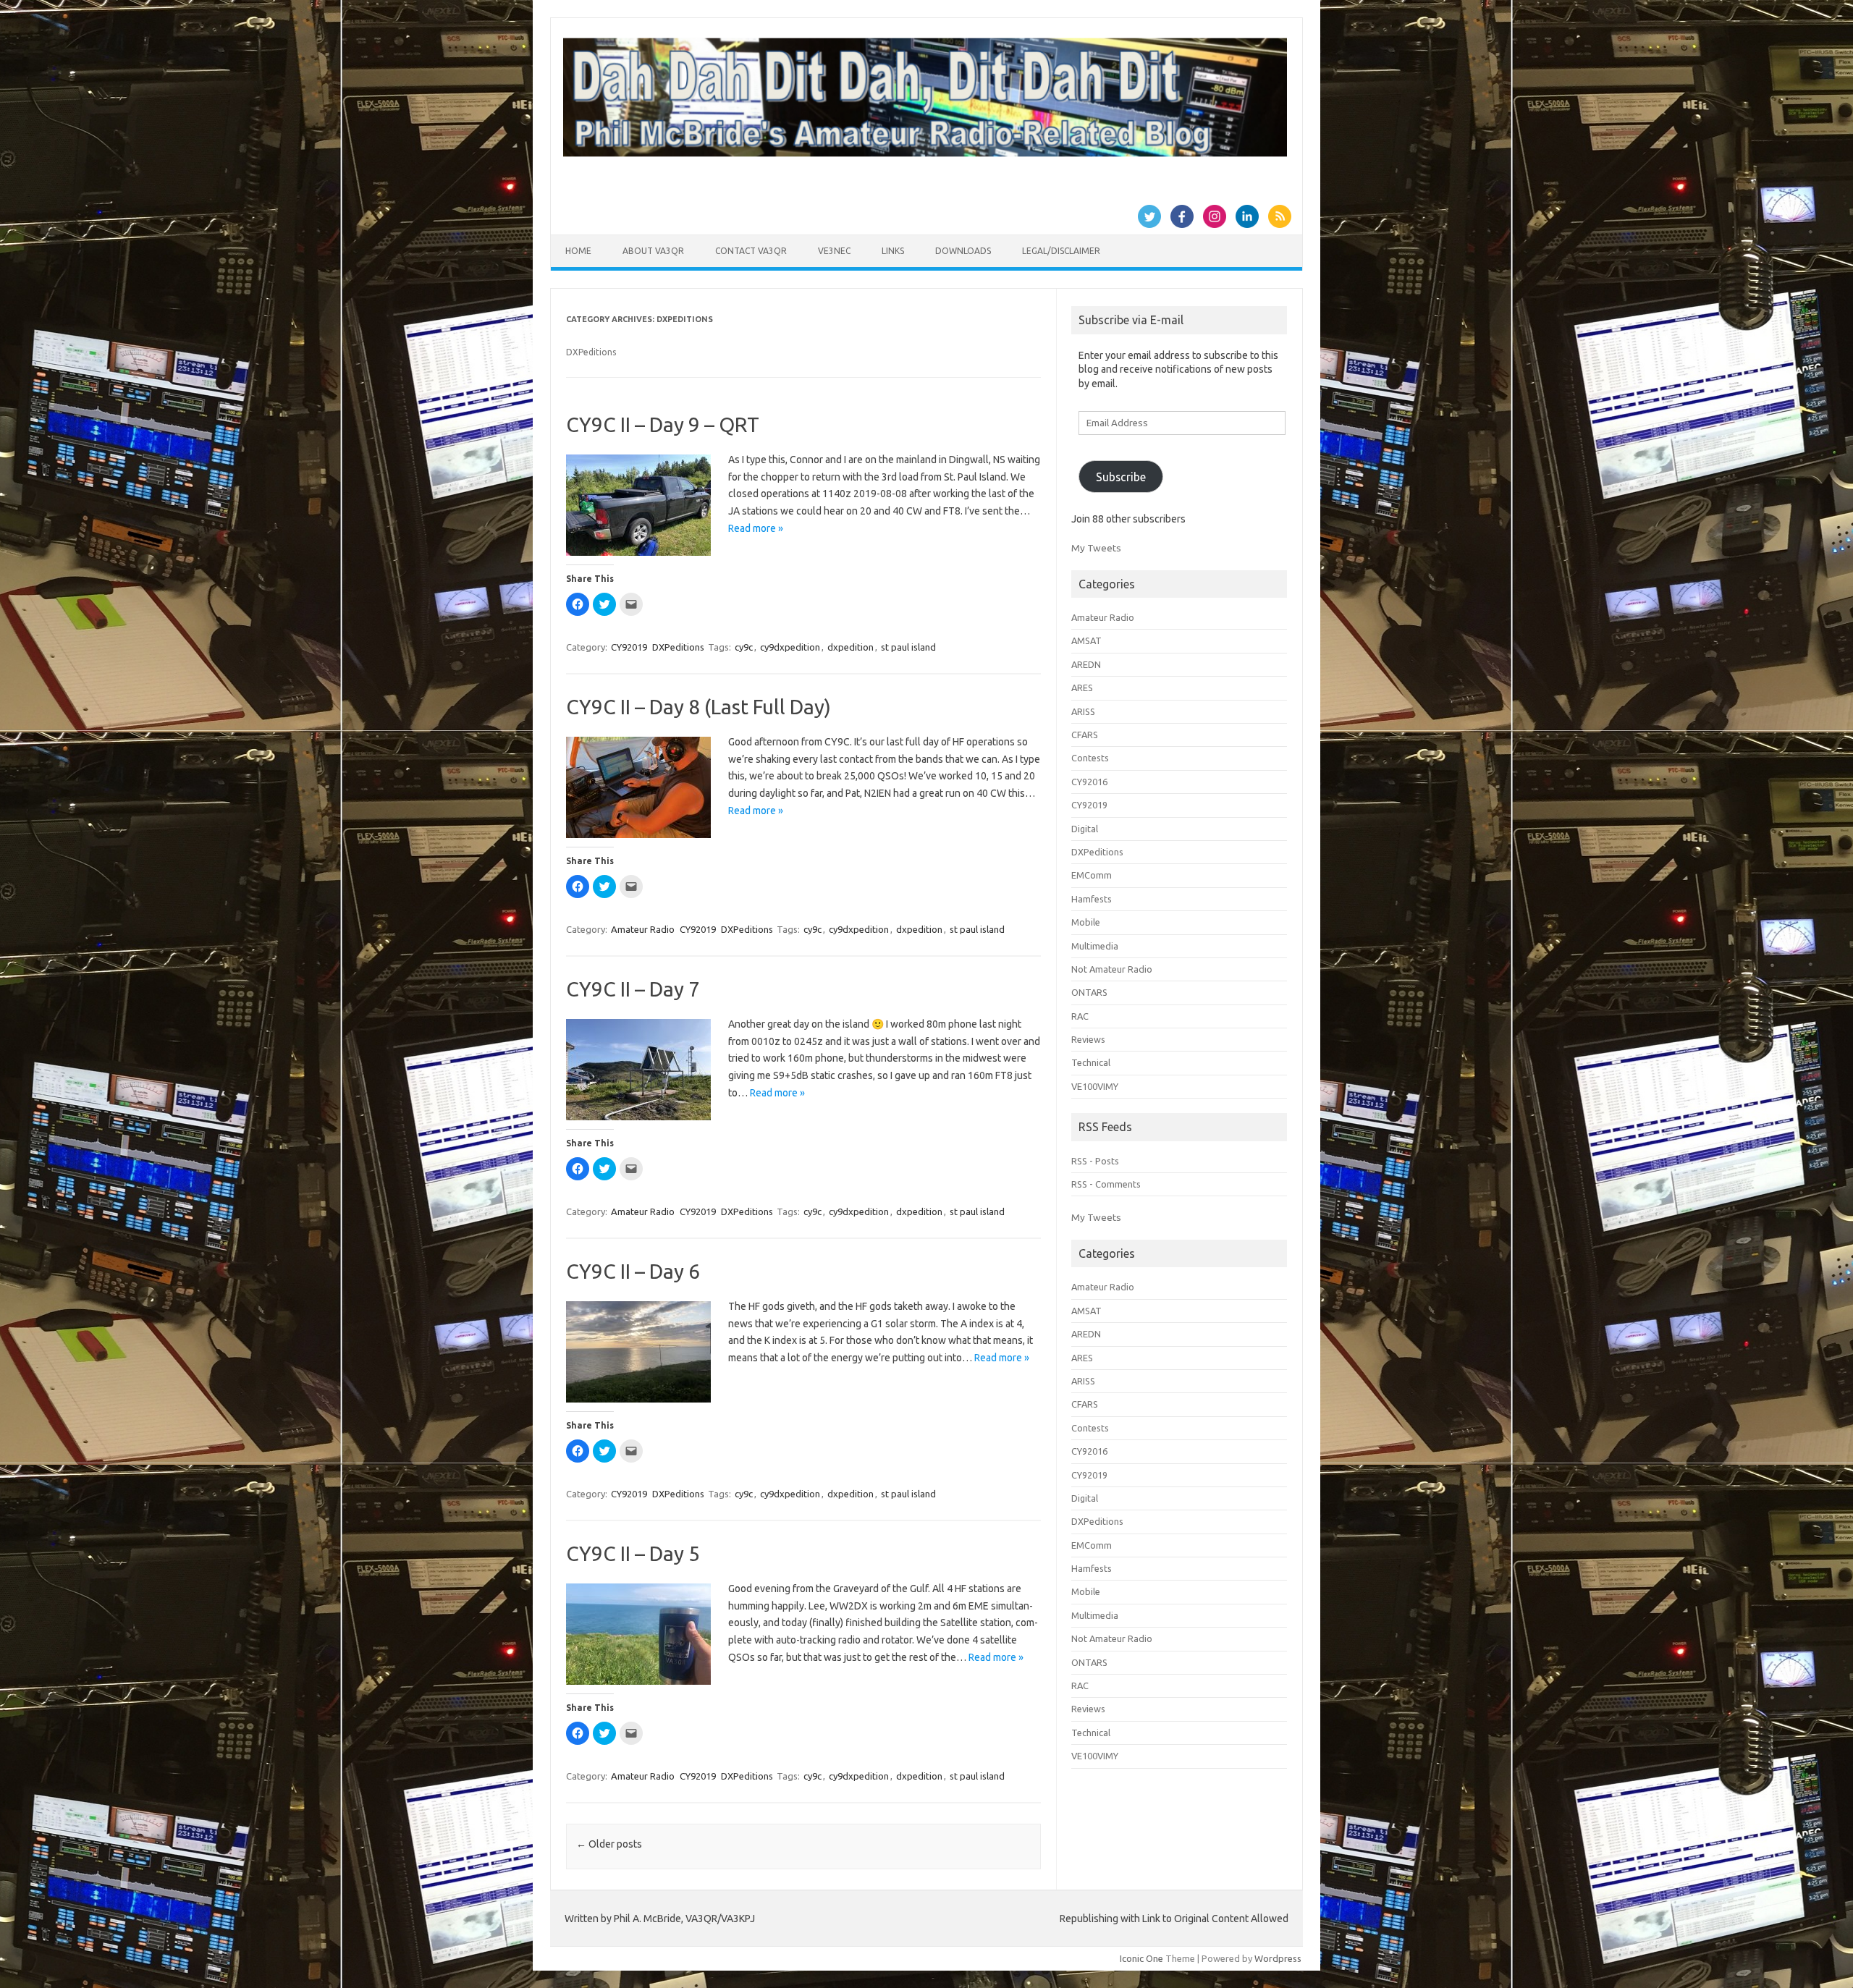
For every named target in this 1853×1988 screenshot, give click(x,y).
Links (893, 251)
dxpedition (850, 647)
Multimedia (1095, 946)
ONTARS (1089, 992)
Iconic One (1141, 1958)
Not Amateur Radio (1112, 969)
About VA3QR (653, 251)
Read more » (756, 528)
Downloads (963, 251)
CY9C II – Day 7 (633, 989)
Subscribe (1121, 477)
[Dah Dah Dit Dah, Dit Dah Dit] (925, 153)
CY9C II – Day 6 (633, 1271)
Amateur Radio (643, 929)
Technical (1091, 1062)
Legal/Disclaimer (1061, 251)
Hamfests (1092, 899)
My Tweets (1096, 548)
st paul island (908, 647)
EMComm (1092, 875)
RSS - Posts (1095, 1161)
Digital (1085, 829)
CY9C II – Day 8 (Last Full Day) (698, 707)
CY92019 (629, 647)
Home (578, 251)
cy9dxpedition (790, 647)
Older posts (609, 1844)
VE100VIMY (1095, 1086)
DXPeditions (678, 647)
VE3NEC (834, 251)
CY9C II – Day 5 (633, 1553)
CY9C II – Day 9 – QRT (663, 424)
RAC (1080, 1016)
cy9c (744, 647)
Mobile (1086, 922)
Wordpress (1278, 1958)
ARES (1082, 688)
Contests (1090, 758)
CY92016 (1089, 782)
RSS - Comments (1106, 1184)
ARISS (1083, 711)
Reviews (1088, 1039)
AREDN (1086, 664)
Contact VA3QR (751, 251)
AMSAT (1086, 640)
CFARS (1085, 735)
